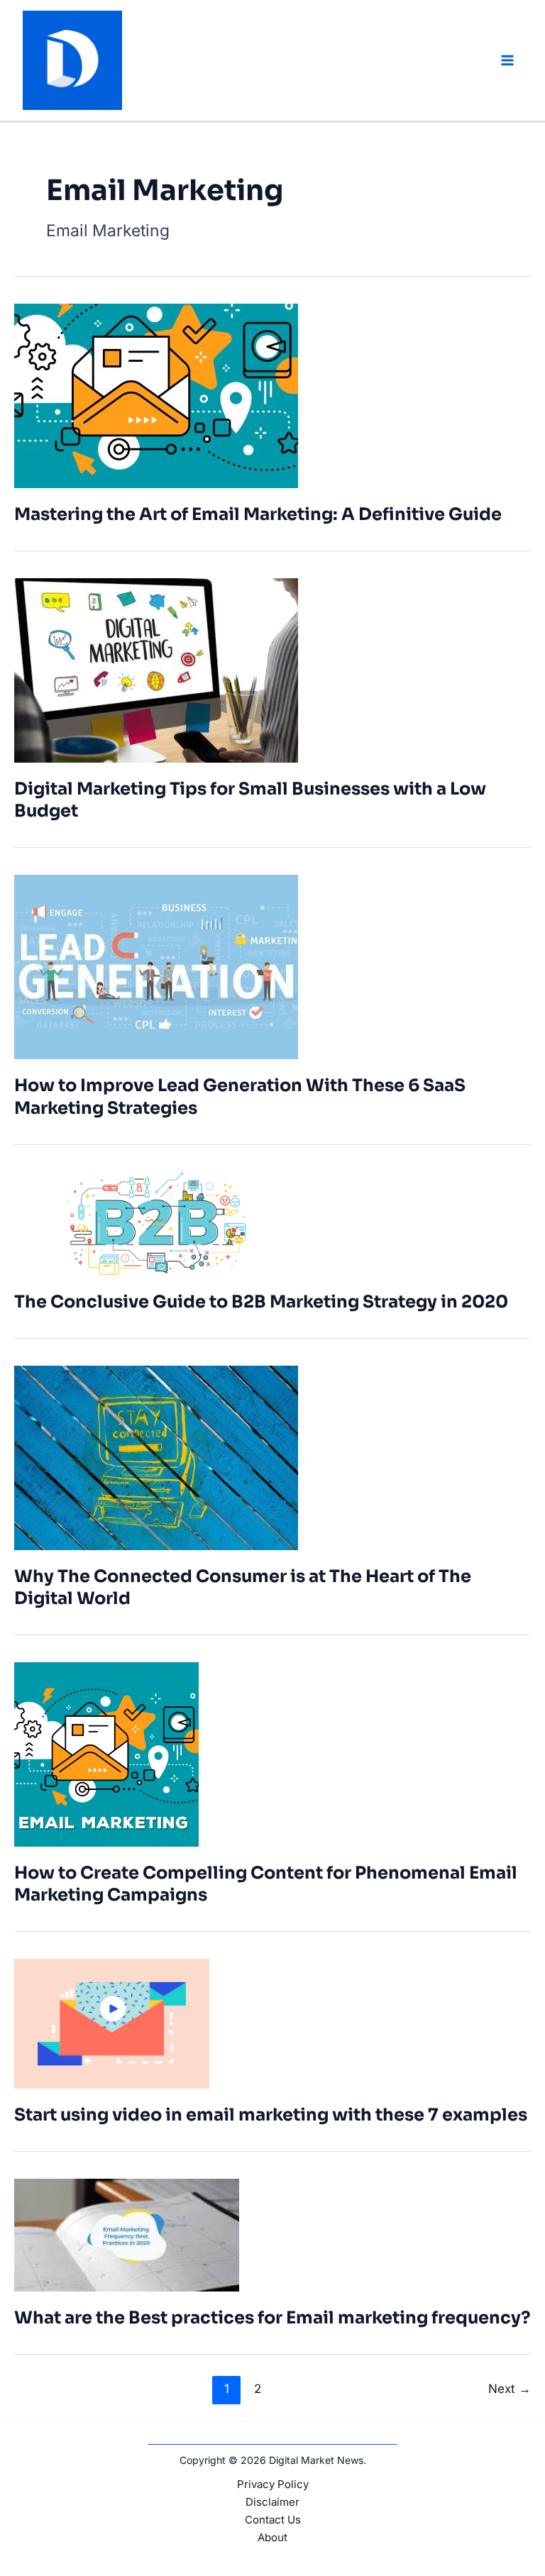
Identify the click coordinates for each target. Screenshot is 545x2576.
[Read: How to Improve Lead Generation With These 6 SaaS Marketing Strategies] (156, 966)
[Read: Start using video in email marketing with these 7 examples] (112, 2022)
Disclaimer (272, 2502)
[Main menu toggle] (508, 61)
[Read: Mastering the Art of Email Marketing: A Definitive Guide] (156, 395)
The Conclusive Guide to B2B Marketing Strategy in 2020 (261, 1302)
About (272, 2537)
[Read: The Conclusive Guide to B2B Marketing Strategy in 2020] (156, 1222)
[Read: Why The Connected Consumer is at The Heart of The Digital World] (156, 1457)
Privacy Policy (273, 2484)
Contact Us (273, 2520)
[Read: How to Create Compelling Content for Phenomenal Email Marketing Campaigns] (106, 1753)
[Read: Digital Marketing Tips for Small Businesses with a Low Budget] (156, 669)
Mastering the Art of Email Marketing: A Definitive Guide (258, 514)
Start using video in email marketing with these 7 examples (271, 2115)
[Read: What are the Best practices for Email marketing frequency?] (127, 2234)
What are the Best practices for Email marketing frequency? (272, 2318)
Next (510, 2388)
